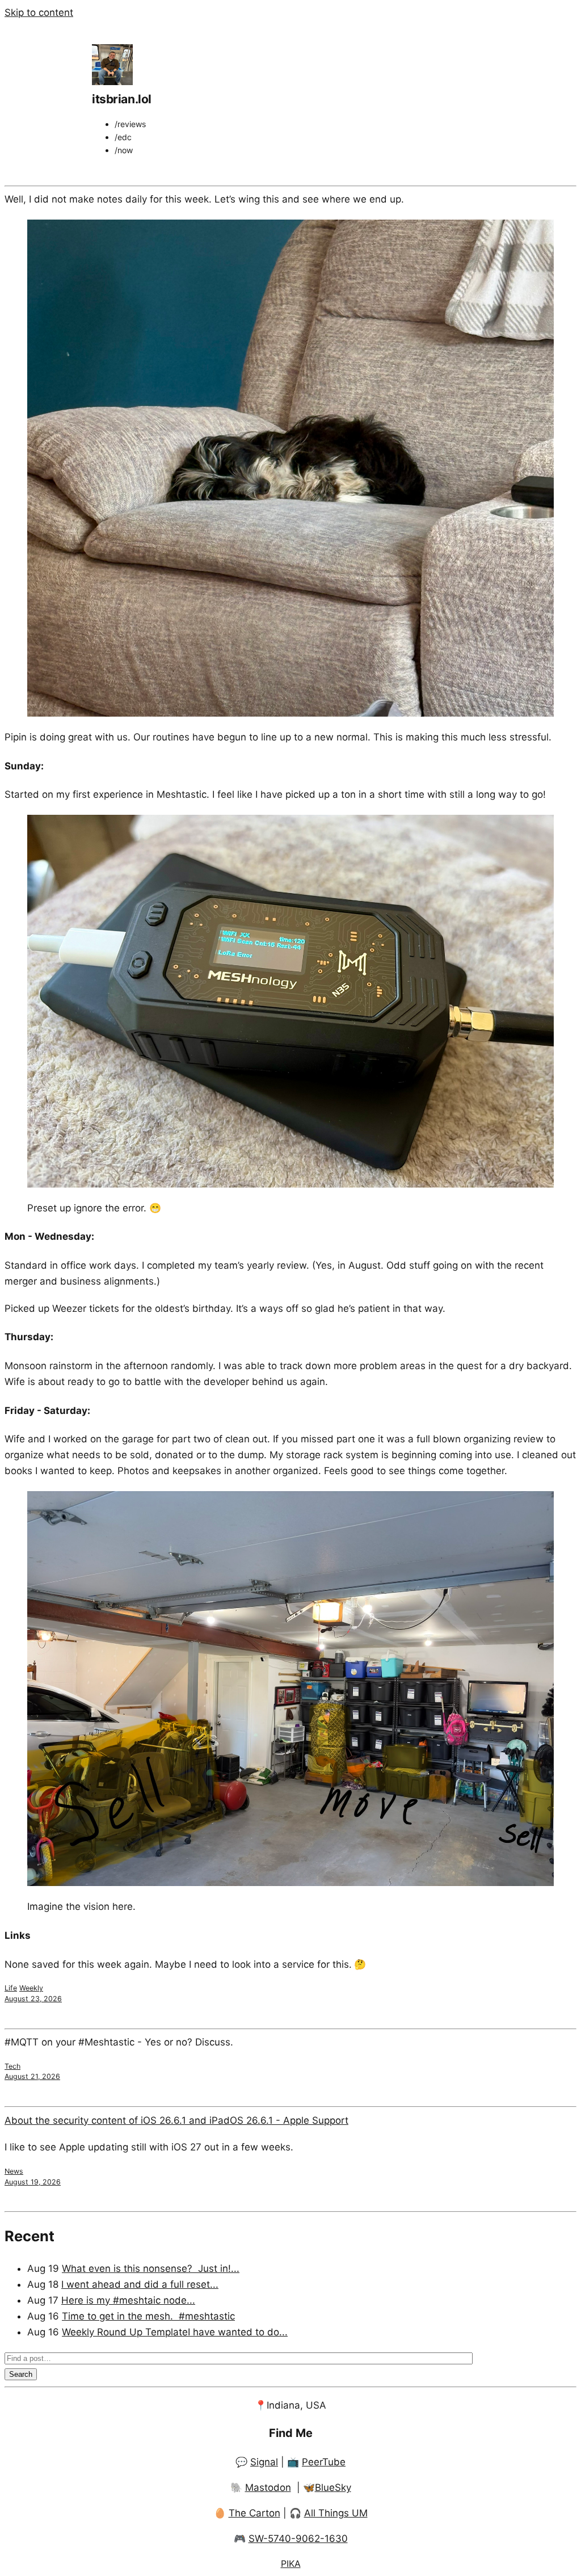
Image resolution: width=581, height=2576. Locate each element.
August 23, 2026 (33, 1999)
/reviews (130, 124)
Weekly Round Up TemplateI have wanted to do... (175, 2332)
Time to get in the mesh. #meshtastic (148, 2316)
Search (21, 2374)
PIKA (291, 2564)
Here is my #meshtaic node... (128, 2300)
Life (11, 1988)
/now (124, 150)
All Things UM (336, 2513)
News (14, 2171)
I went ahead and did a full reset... (140, 2284)
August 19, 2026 (33, 2182)
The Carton (254, 2513)
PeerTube (324, 2462)
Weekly (31, 1988)
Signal (264, 2462)
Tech (12, 2066)
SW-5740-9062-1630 (298, 2539)
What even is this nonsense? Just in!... (151, 2268)
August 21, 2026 (32, 2076)
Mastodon (268, 2487)
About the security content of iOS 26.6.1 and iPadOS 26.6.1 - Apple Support (176, 2120)
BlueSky (333, 2487)
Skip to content (39, 12)
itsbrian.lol (122, 99)
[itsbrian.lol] (112, 82)
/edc (123, 137)
